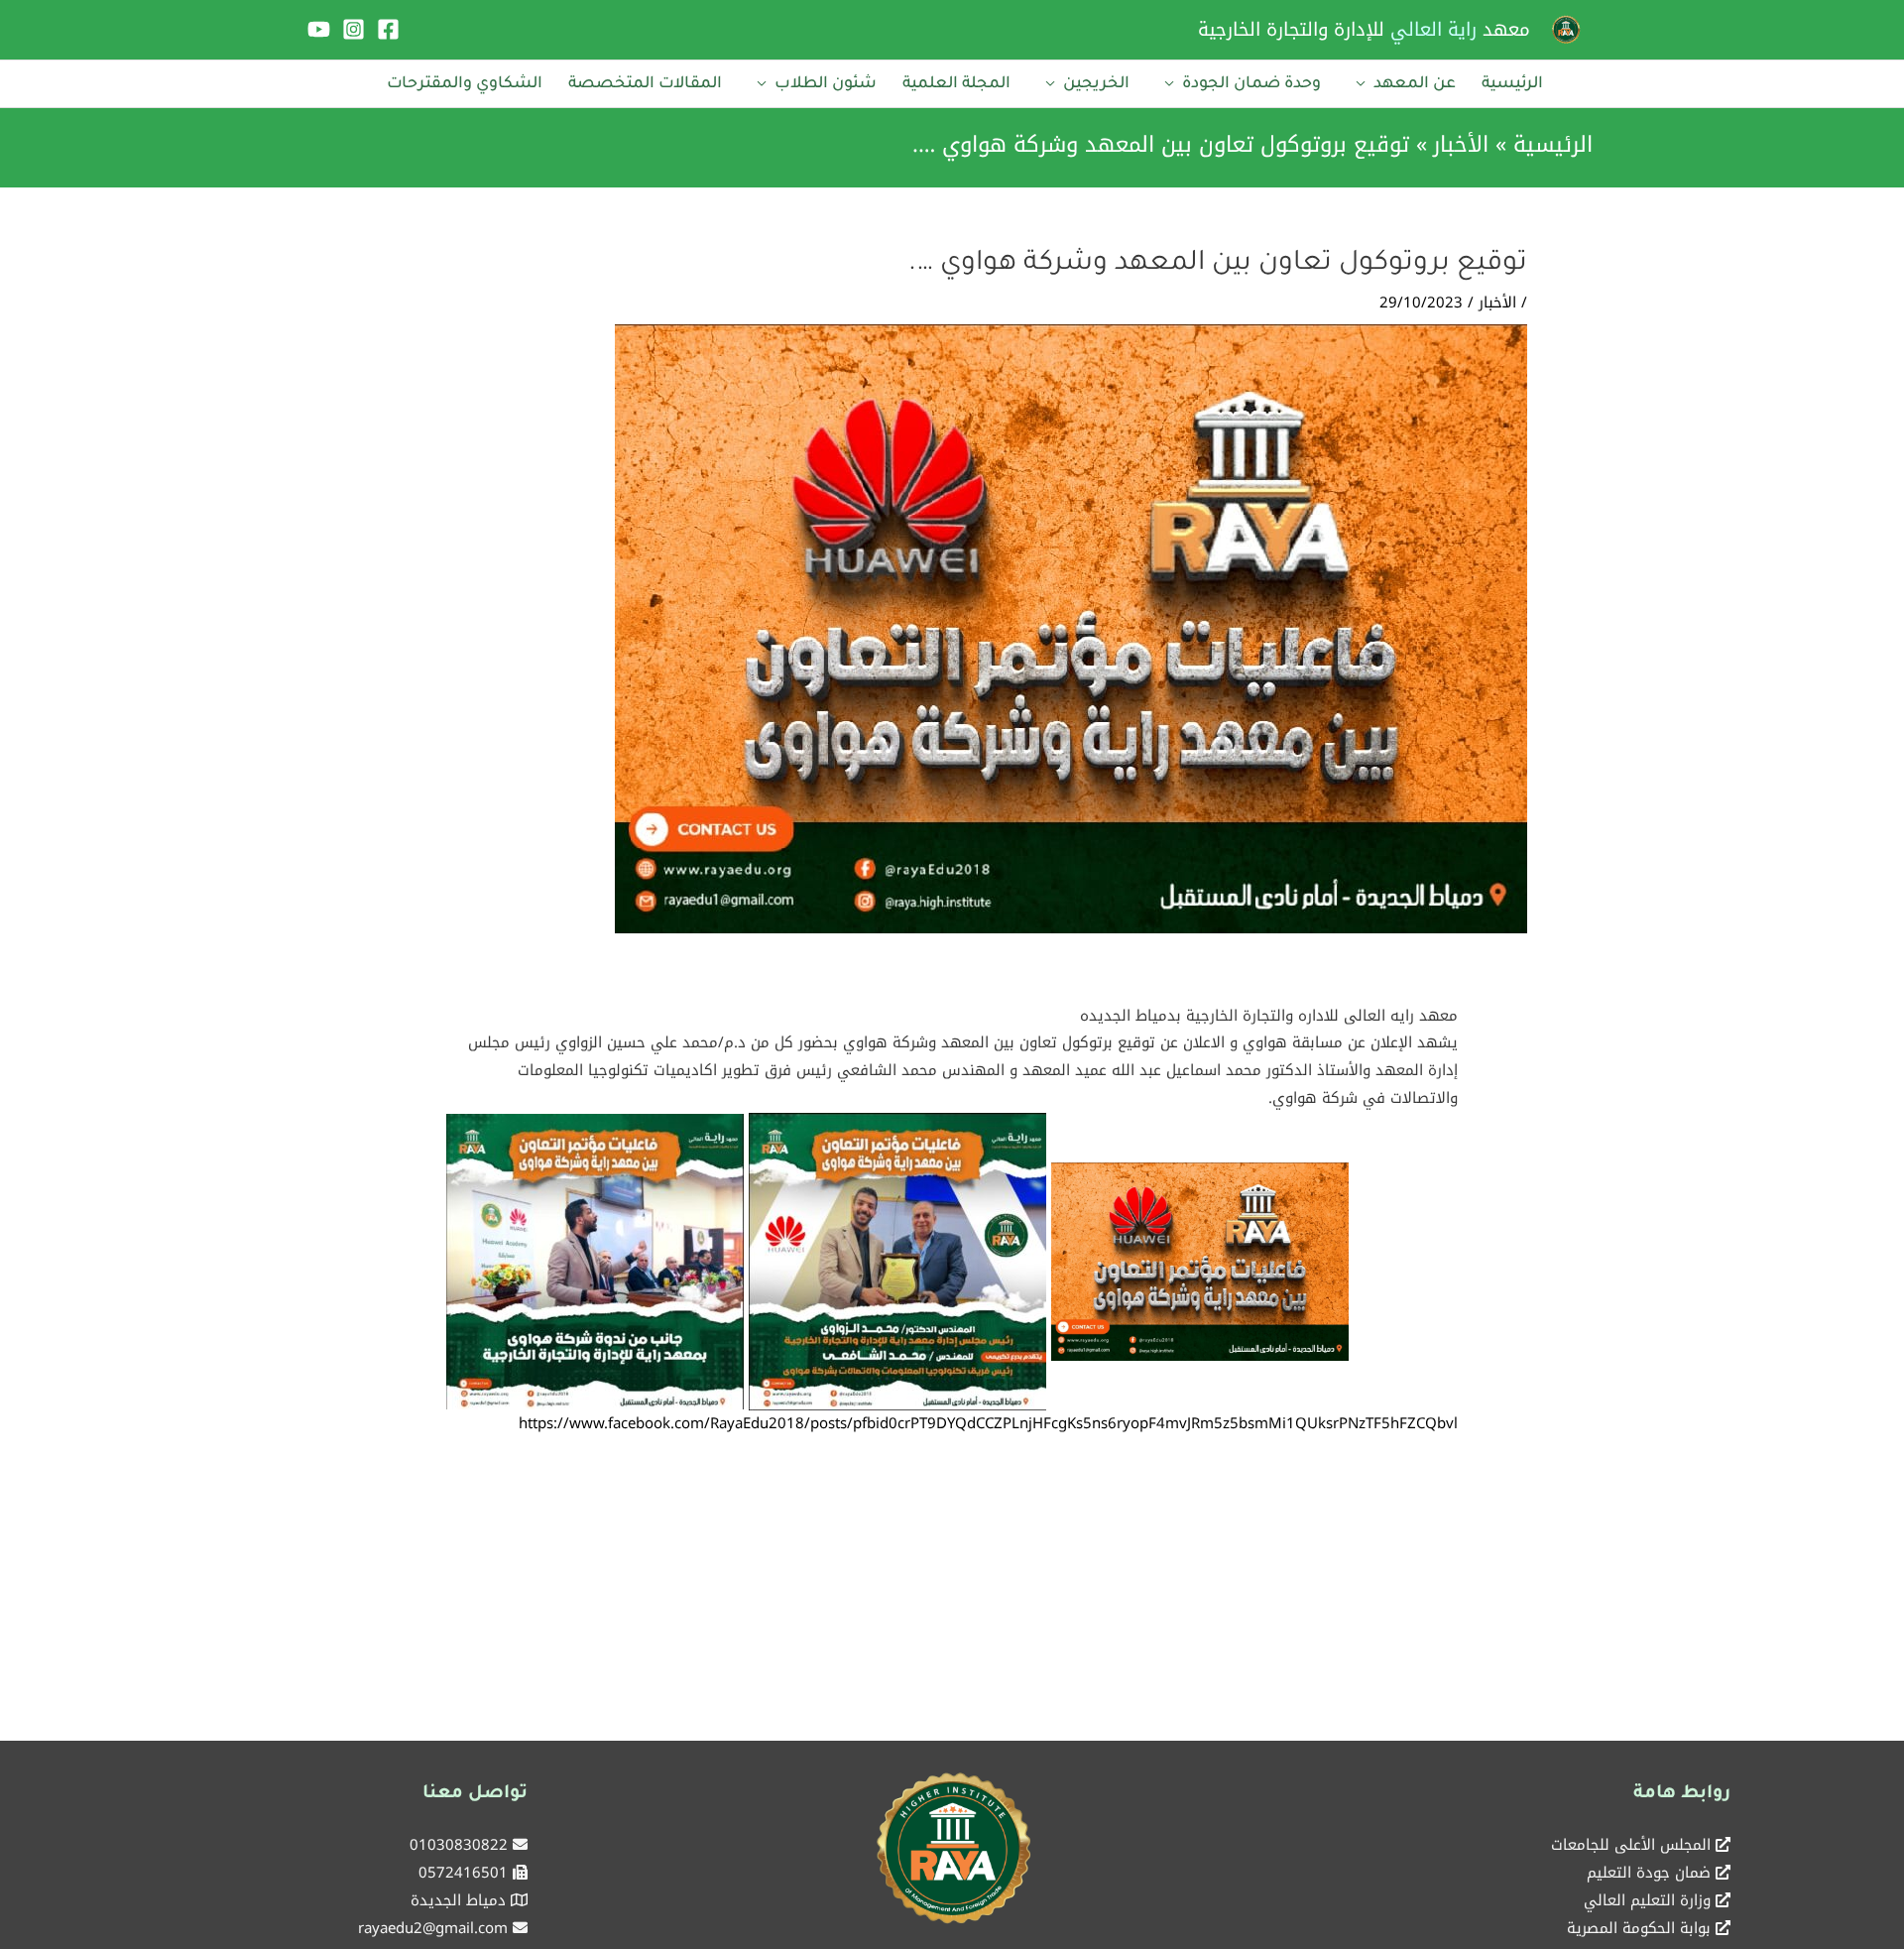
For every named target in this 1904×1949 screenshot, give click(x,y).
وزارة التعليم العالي (1647, 1900)
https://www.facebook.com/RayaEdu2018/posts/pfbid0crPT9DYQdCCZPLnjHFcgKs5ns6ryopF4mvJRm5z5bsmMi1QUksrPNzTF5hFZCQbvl (988, 1423)
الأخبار (1497, 303)
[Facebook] (388, 29)
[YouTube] (319, 29)
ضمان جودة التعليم (1649, 1873)
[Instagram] (354, 29)
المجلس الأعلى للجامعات (1631, 1845)
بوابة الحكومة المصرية (1639, 1928)
